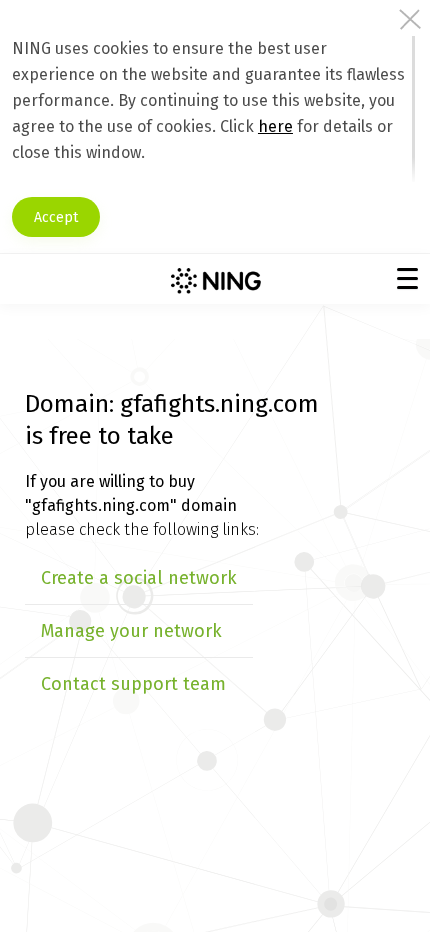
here (275, 126)
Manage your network (131, 631)
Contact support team (133, 684)
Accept (56, 217)
